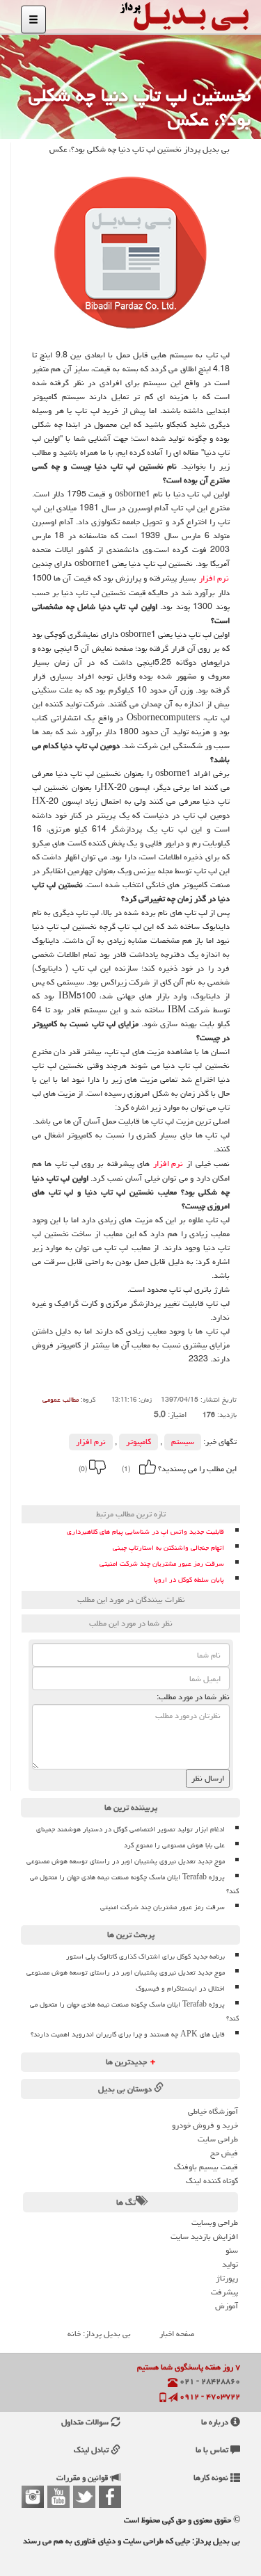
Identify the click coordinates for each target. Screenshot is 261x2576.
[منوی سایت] (33, 19)
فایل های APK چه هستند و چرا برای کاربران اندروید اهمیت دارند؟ (128, 2034)
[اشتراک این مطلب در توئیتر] (69, 1489)
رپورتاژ (227, 2278)
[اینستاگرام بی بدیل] (33, 2497)
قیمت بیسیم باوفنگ (206, 2167)
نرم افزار (214, 578)
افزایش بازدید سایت (204, 2236)
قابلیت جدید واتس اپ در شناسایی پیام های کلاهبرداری (145, 1532)
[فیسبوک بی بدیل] (110, 2497)
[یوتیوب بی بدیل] (58, 2497)
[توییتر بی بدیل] (84, 2497)
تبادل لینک (92, 2450)
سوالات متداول (86, 2422)
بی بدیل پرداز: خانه (99, 2334)
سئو (232, 2250)
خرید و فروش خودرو (205, 2125)
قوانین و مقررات (84, 2478)
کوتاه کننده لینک (212, 2181)
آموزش (227, 2306)
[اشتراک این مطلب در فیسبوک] (88, 1489)
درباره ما (216, 2422)
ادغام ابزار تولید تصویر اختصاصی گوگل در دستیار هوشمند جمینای (130, 1829)
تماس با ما (213, 2450)
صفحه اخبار (177, 2334)
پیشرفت (224, 2292)
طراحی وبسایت (215, 2222)
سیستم (183, 1442)
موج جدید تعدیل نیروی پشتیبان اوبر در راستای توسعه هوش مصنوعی (126, 1861)
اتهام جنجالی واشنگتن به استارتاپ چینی (168, 1548)
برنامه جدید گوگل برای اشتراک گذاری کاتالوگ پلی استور (145, 1957)
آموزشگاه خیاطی (213, 2111)
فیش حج (224, 2153)
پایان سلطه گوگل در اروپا (189, 1580)
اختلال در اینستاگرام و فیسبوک (180, 1988)
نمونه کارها (212, 2478)
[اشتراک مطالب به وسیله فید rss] (50, 1489)
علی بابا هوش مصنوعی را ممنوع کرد (174, 1845)
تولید (230, 2264)
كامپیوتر (139, 1442)
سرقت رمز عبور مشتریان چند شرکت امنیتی (162, 1564)
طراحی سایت (218, 2139)
